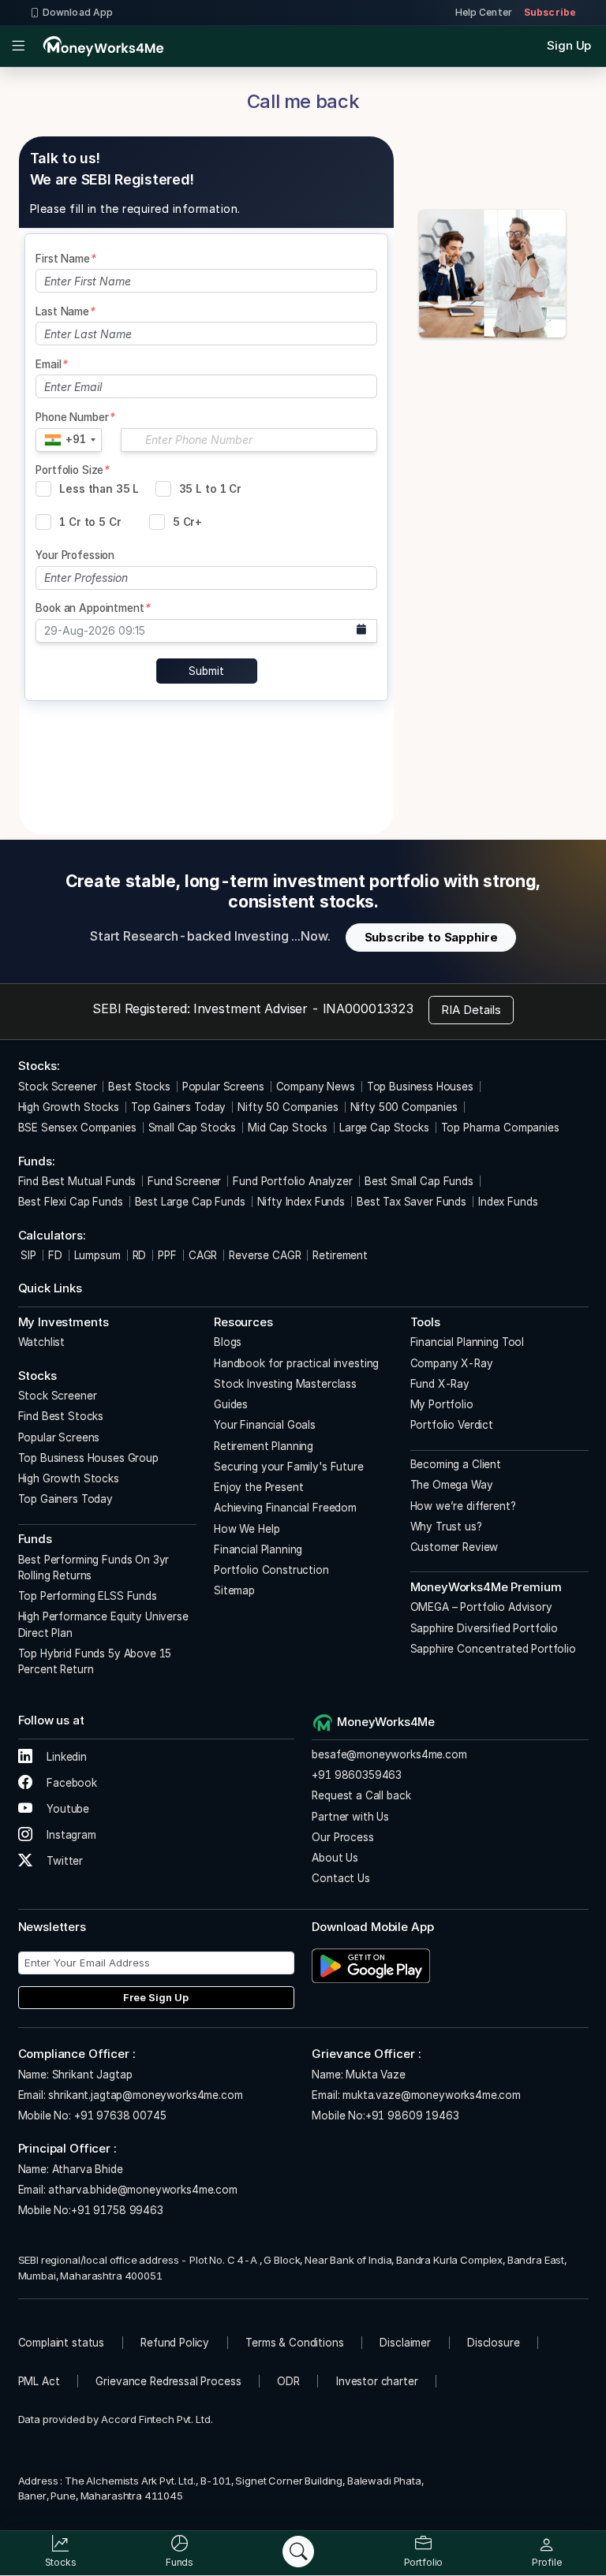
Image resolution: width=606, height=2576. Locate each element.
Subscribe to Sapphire (431, 937)
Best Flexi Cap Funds (71, 1202)
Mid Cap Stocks (288, 1128)
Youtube (66, 1809)
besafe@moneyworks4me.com (389, 1754)
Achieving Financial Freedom (285, 1508)
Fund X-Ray (440, 1384)
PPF (167, 1255)
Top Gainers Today (178, 1107)
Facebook (70, 1783)
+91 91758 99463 (117, 2210)
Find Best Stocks (61, 1416)
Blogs (228, 1342)
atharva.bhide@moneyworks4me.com (142, 2190)
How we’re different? (463, 1506)
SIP (27, 1255)
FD (55, 1255)
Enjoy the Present (258, 1487)
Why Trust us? (446, 1527)
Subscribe (550, 12)
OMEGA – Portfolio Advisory (481, 1607)
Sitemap (234, 1590)
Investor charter (377, 2381)
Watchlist (42, 1342)
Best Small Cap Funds (419, 1181)
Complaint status (62, 2343)
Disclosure (494, 2343)
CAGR (203, 1255)
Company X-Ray (452, 1363)
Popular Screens (223, 1087)
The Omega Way (452, 1485)
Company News (316, 1087)
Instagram (70, 1835)
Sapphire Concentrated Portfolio (493, 1649)
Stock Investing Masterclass (285, 1384)
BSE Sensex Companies (77, 1128)
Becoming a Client (456, 1464)
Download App (78, 12)
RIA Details (471, 1010)
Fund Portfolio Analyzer (293, 1181)
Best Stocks (139, 1087)
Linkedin (65, 1757)
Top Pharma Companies (500, 1128)
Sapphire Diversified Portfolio (484, 1628)
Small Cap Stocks (193, 1128)
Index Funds (508, 1202)
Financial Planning (258, 1549)
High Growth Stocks (69, 1107)
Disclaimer (405, 2343)
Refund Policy (175, 2343)
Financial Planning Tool (468, 1342)
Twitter (63, 1861)
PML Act (39, 2381)
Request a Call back (361, 1795)
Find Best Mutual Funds (77, 1181)
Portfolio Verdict (452, 1425)
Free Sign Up (156, 1997)
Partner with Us (350, 1817)
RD (140, 1255)
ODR (288, 2381)
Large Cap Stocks (384, 1128)
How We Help (247, 1529)
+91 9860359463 (357, 1775)
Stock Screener (58, 1087)
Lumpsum (97, 1255)
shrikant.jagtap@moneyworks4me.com (145, 2095)
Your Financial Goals (265, 1425)
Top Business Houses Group (88, 1458)
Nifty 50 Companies (288, 1107)
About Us (335, 1858)
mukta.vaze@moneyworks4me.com (432, 2095)
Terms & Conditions (294, 2343)
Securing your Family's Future (289, 1467)
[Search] (298, 2552)
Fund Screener (184, 1181)
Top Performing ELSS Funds (88, 1596)
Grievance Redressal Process (168, 2381)
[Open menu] (19, 47)
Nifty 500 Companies (404, 1107)
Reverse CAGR (265, 1255)
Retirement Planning (264, 1446)
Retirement (340, 1255)
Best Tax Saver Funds (411, 1202)
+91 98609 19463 (412, 2116)
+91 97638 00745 (119, 2116)
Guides (231, 1404)
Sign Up (569, 45)
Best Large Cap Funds (190, 1202)
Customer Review (454, 1547)
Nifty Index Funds (301, 1202)
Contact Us (341, 1878)
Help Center (484, 12)
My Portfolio (442, 1404)
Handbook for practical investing (296, 1363)
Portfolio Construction (271, 1570)
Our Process (342, 1837)
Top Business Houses (420, 1087)
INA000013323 (368, 1008)
